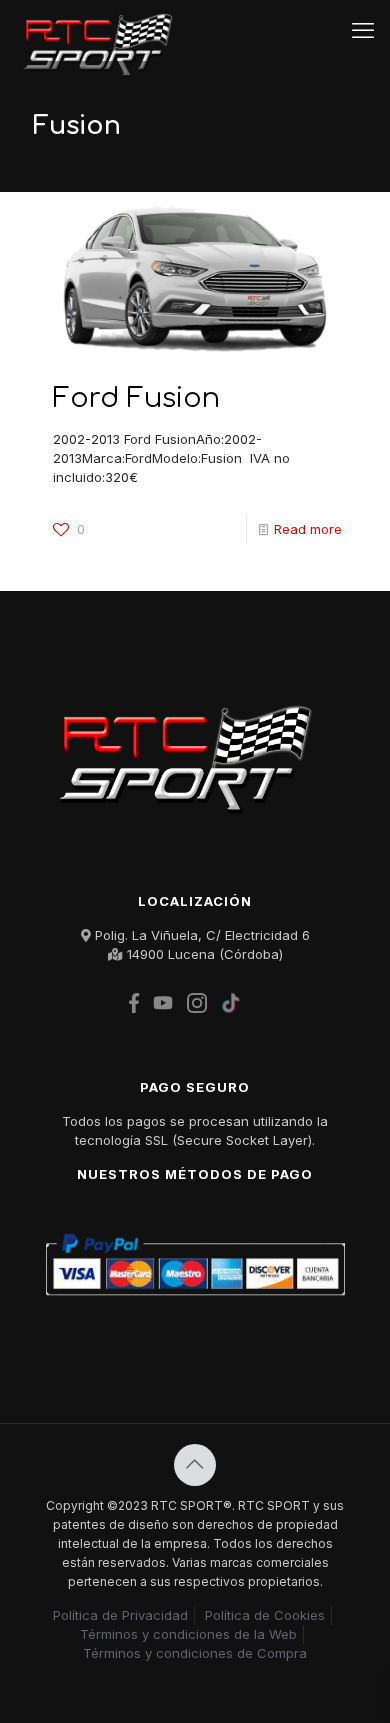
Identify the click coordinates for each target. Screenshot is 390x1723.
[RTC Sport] (103, 30)
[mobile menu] (363, 30)
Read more (308, 529)
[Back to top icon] (195, 1465)
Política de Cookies (265, 1615)
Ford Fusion (136, 398)
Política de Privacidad (120, 1615)
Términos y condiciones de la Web (188, 1634)
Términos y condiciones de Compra (195, 1653)
